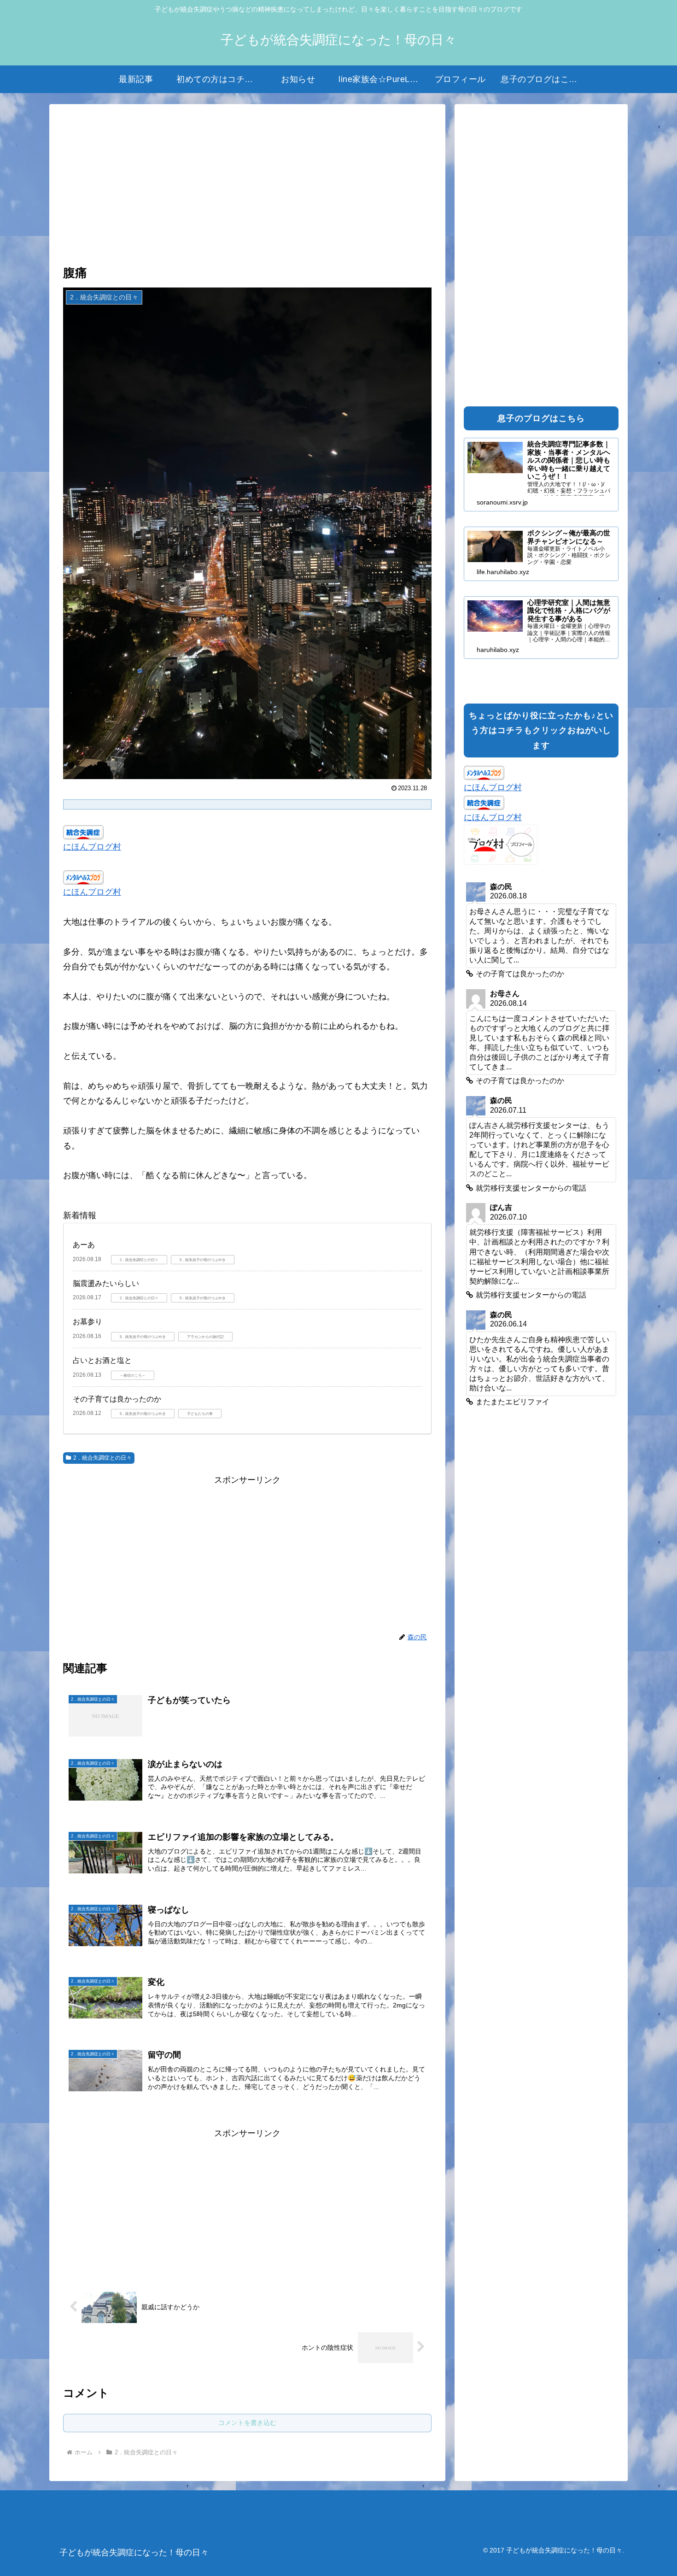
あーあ (84, 1245)
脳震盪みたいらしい (106, 1283)
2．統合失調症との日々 (102, 1458)
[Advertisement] (247, 186)
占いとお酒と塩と (102, 1360)
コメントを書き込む (247, 2423)
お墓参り (88, 1322)
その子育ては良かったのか (117, 1399)
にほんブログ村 (92, 847)
